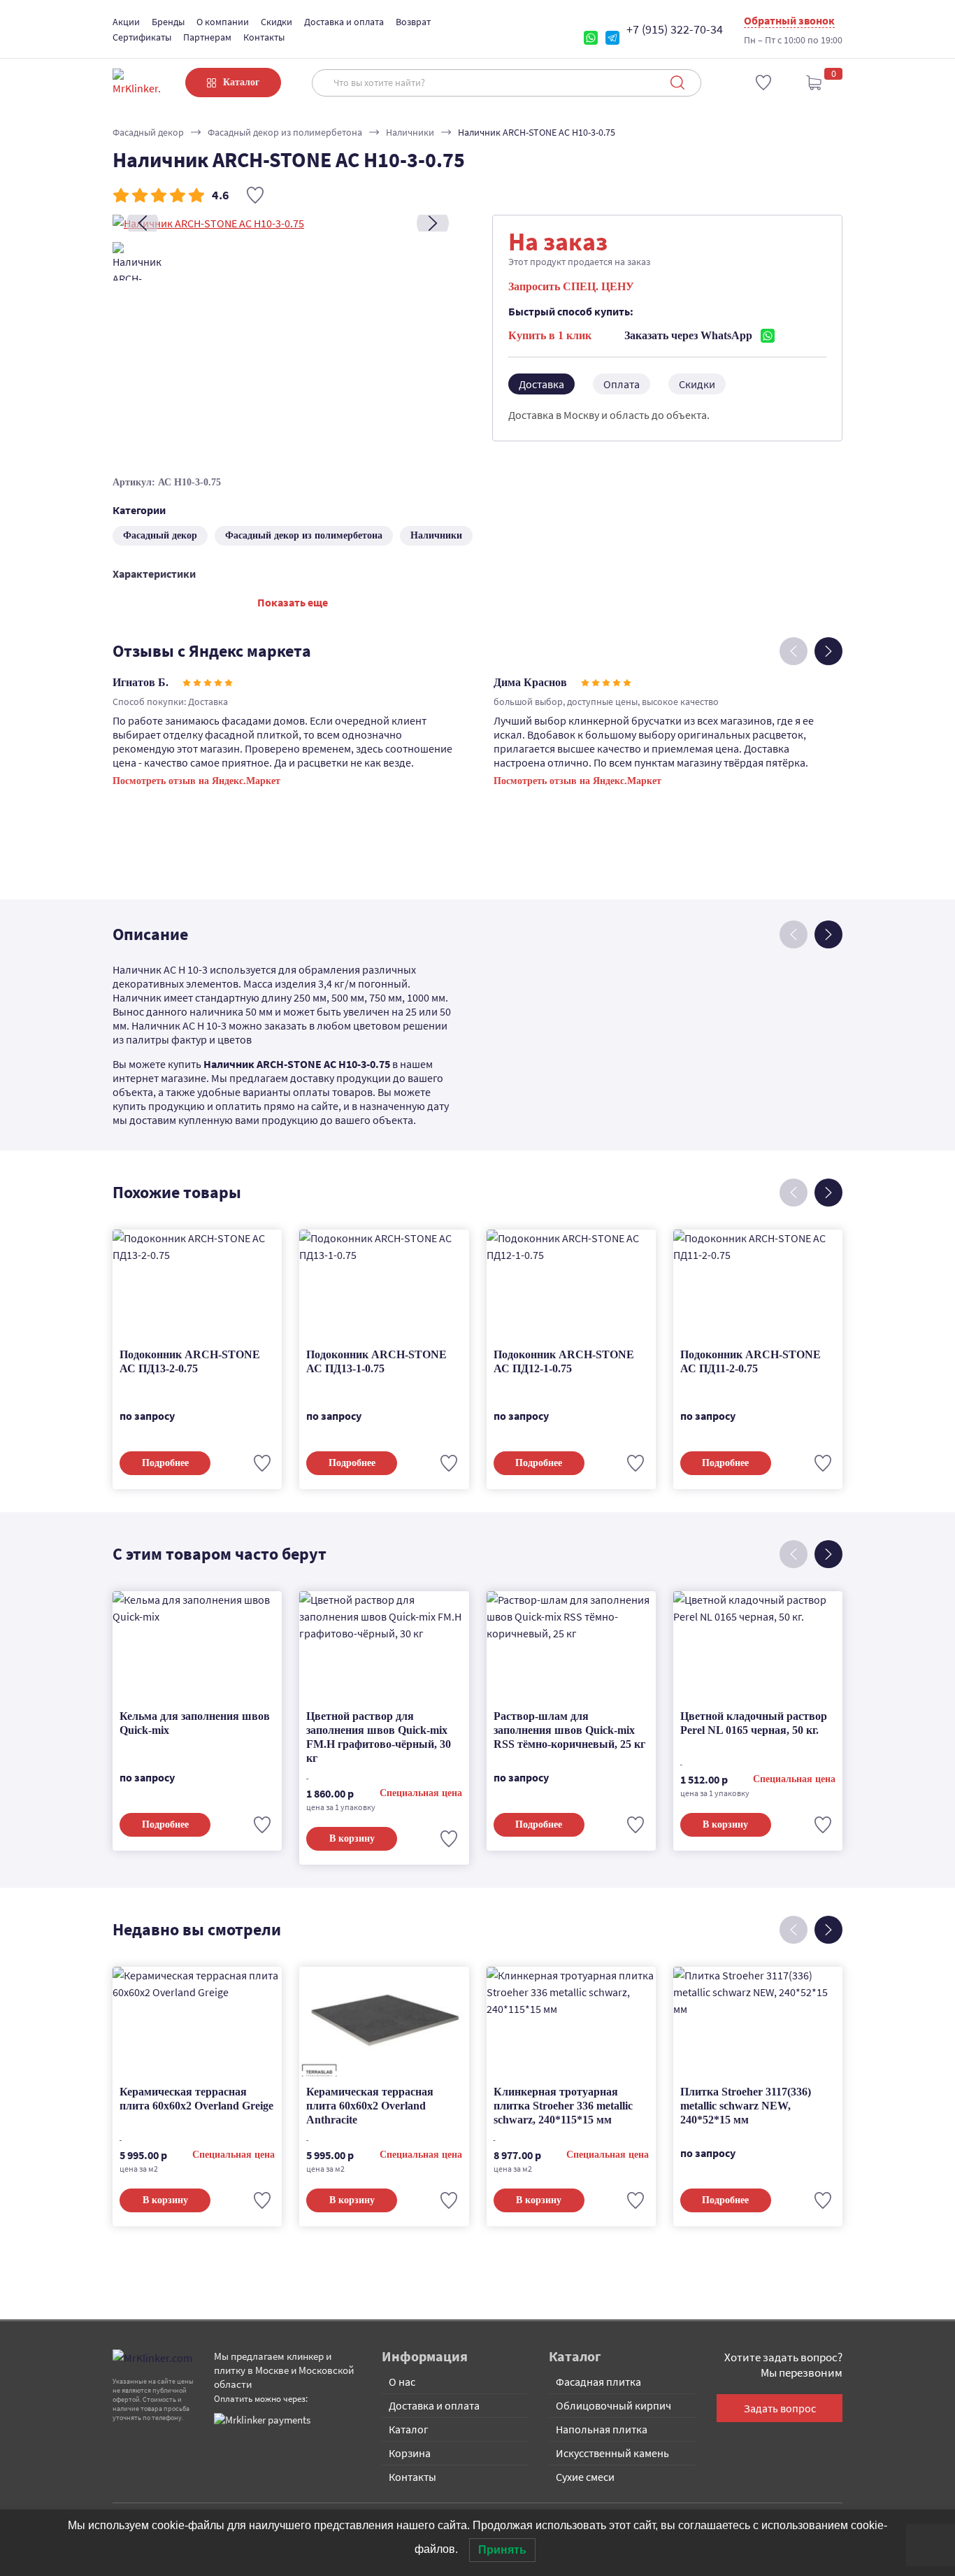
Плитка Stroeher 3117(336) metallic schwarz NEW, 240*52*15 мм (746, 2106)
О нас (402, 2382)
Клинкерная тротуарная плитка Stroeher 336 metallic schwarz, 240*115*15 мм (563, 2106)
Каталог (409, 2429)
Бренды (168, 22)
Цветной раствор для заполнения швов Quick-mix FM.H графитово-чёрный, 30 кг (379, 1737)
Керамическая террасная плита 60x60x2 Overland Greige (196, 2099)
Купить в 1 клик (550, 335)
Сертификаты (142, 37)
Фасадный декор (148, 132)
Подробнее (165, 1463)
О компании (223, 22)
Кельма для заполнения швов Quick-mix (195, 1723)
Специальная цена (421, 1793)
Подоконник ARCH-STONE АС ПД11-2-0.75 (751, 1361)
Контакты (264, 37)
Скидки (277, 22)
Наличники (410, 132)
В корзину (352, 1838)
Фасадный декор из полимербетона (285, 132)
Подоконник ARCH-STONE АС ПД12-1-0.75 (564, 1361)
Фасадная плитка (598, 2382)
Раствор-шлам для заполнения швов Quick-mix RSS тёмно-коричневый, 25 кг (569, 1730)
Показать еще (293, 602)
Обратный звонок (789, 20)
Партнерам (207, 37)
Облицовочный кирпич (613, 2405)
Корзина (410, 2453)
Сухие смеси (585, 2477)
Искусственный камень (612, 2453)
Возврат (413, 22)
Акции (126, 22)
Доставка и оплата (344, 22)
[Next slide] (433, 223)
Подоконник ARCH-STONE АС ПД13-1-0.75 (376, 1361)
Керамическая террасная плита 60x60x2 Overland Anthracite (370, 2106)
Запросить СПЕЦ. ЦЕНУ (571, 286)
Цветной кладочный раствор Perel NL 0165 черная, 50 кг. (754, 1723)
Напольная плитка (602, 2429)
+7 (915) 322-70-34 (675, 29)
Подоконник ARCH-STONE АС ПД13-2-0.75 (190, 1361)
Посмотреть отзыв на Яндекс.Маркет (196, 781)
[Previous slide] (143, 223)
